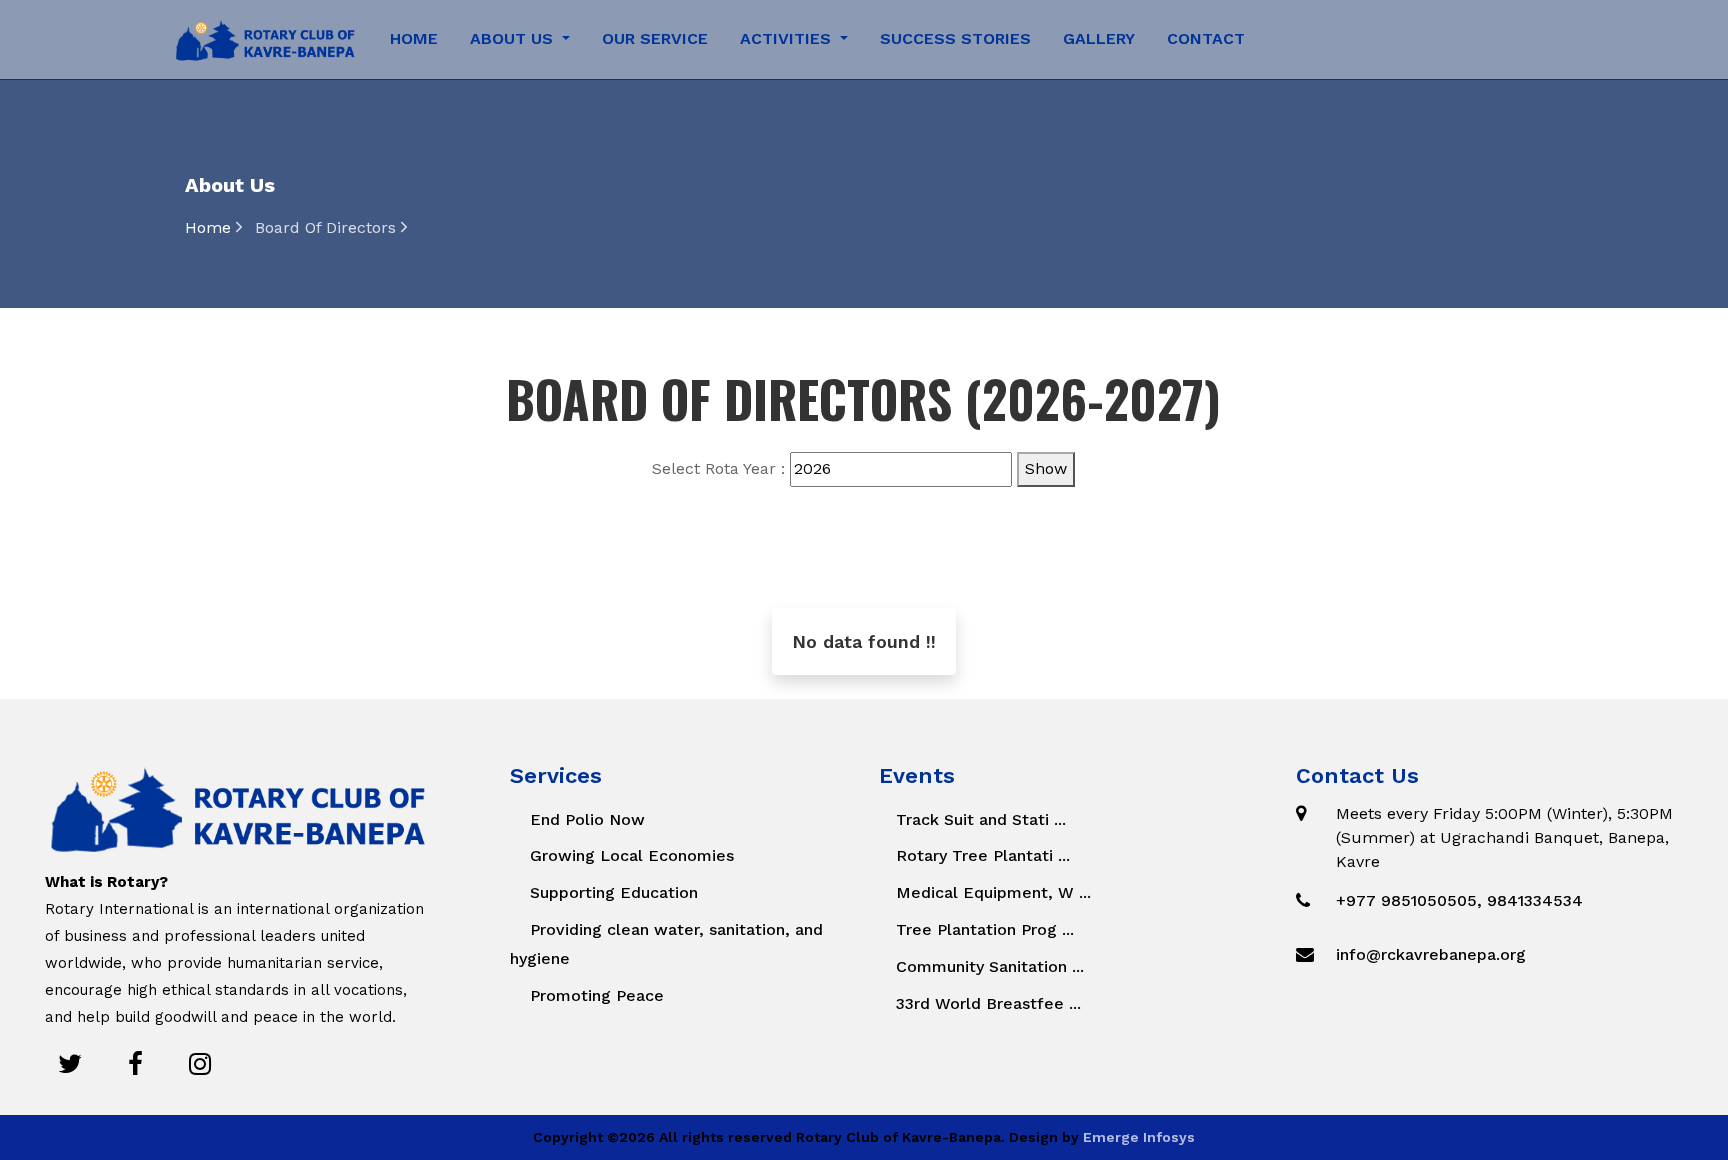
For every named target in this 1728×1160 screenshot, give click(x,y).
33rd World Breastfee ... (986, 1003)
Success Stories (955, 38)
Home (414, 38)
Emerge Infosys (1139, 1137)
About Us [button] (514, 38)
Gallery (1099, 38)
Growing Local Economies (632, 855)
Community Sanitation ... (987, 966)
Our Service (655, 38)
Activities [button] (788, 38)
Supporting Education (614, 892)
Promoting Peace (597, 995)
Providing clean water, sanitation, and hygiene (666, 944)
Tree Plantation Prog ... (982, 929)
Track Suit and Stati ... (978, 819)
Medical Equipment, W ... (991, 892)
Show (1046, 468)
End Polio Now (587, 819)
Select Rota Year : (718, 468)
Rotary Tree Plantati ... (980, 855)
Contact (1206, 38)
